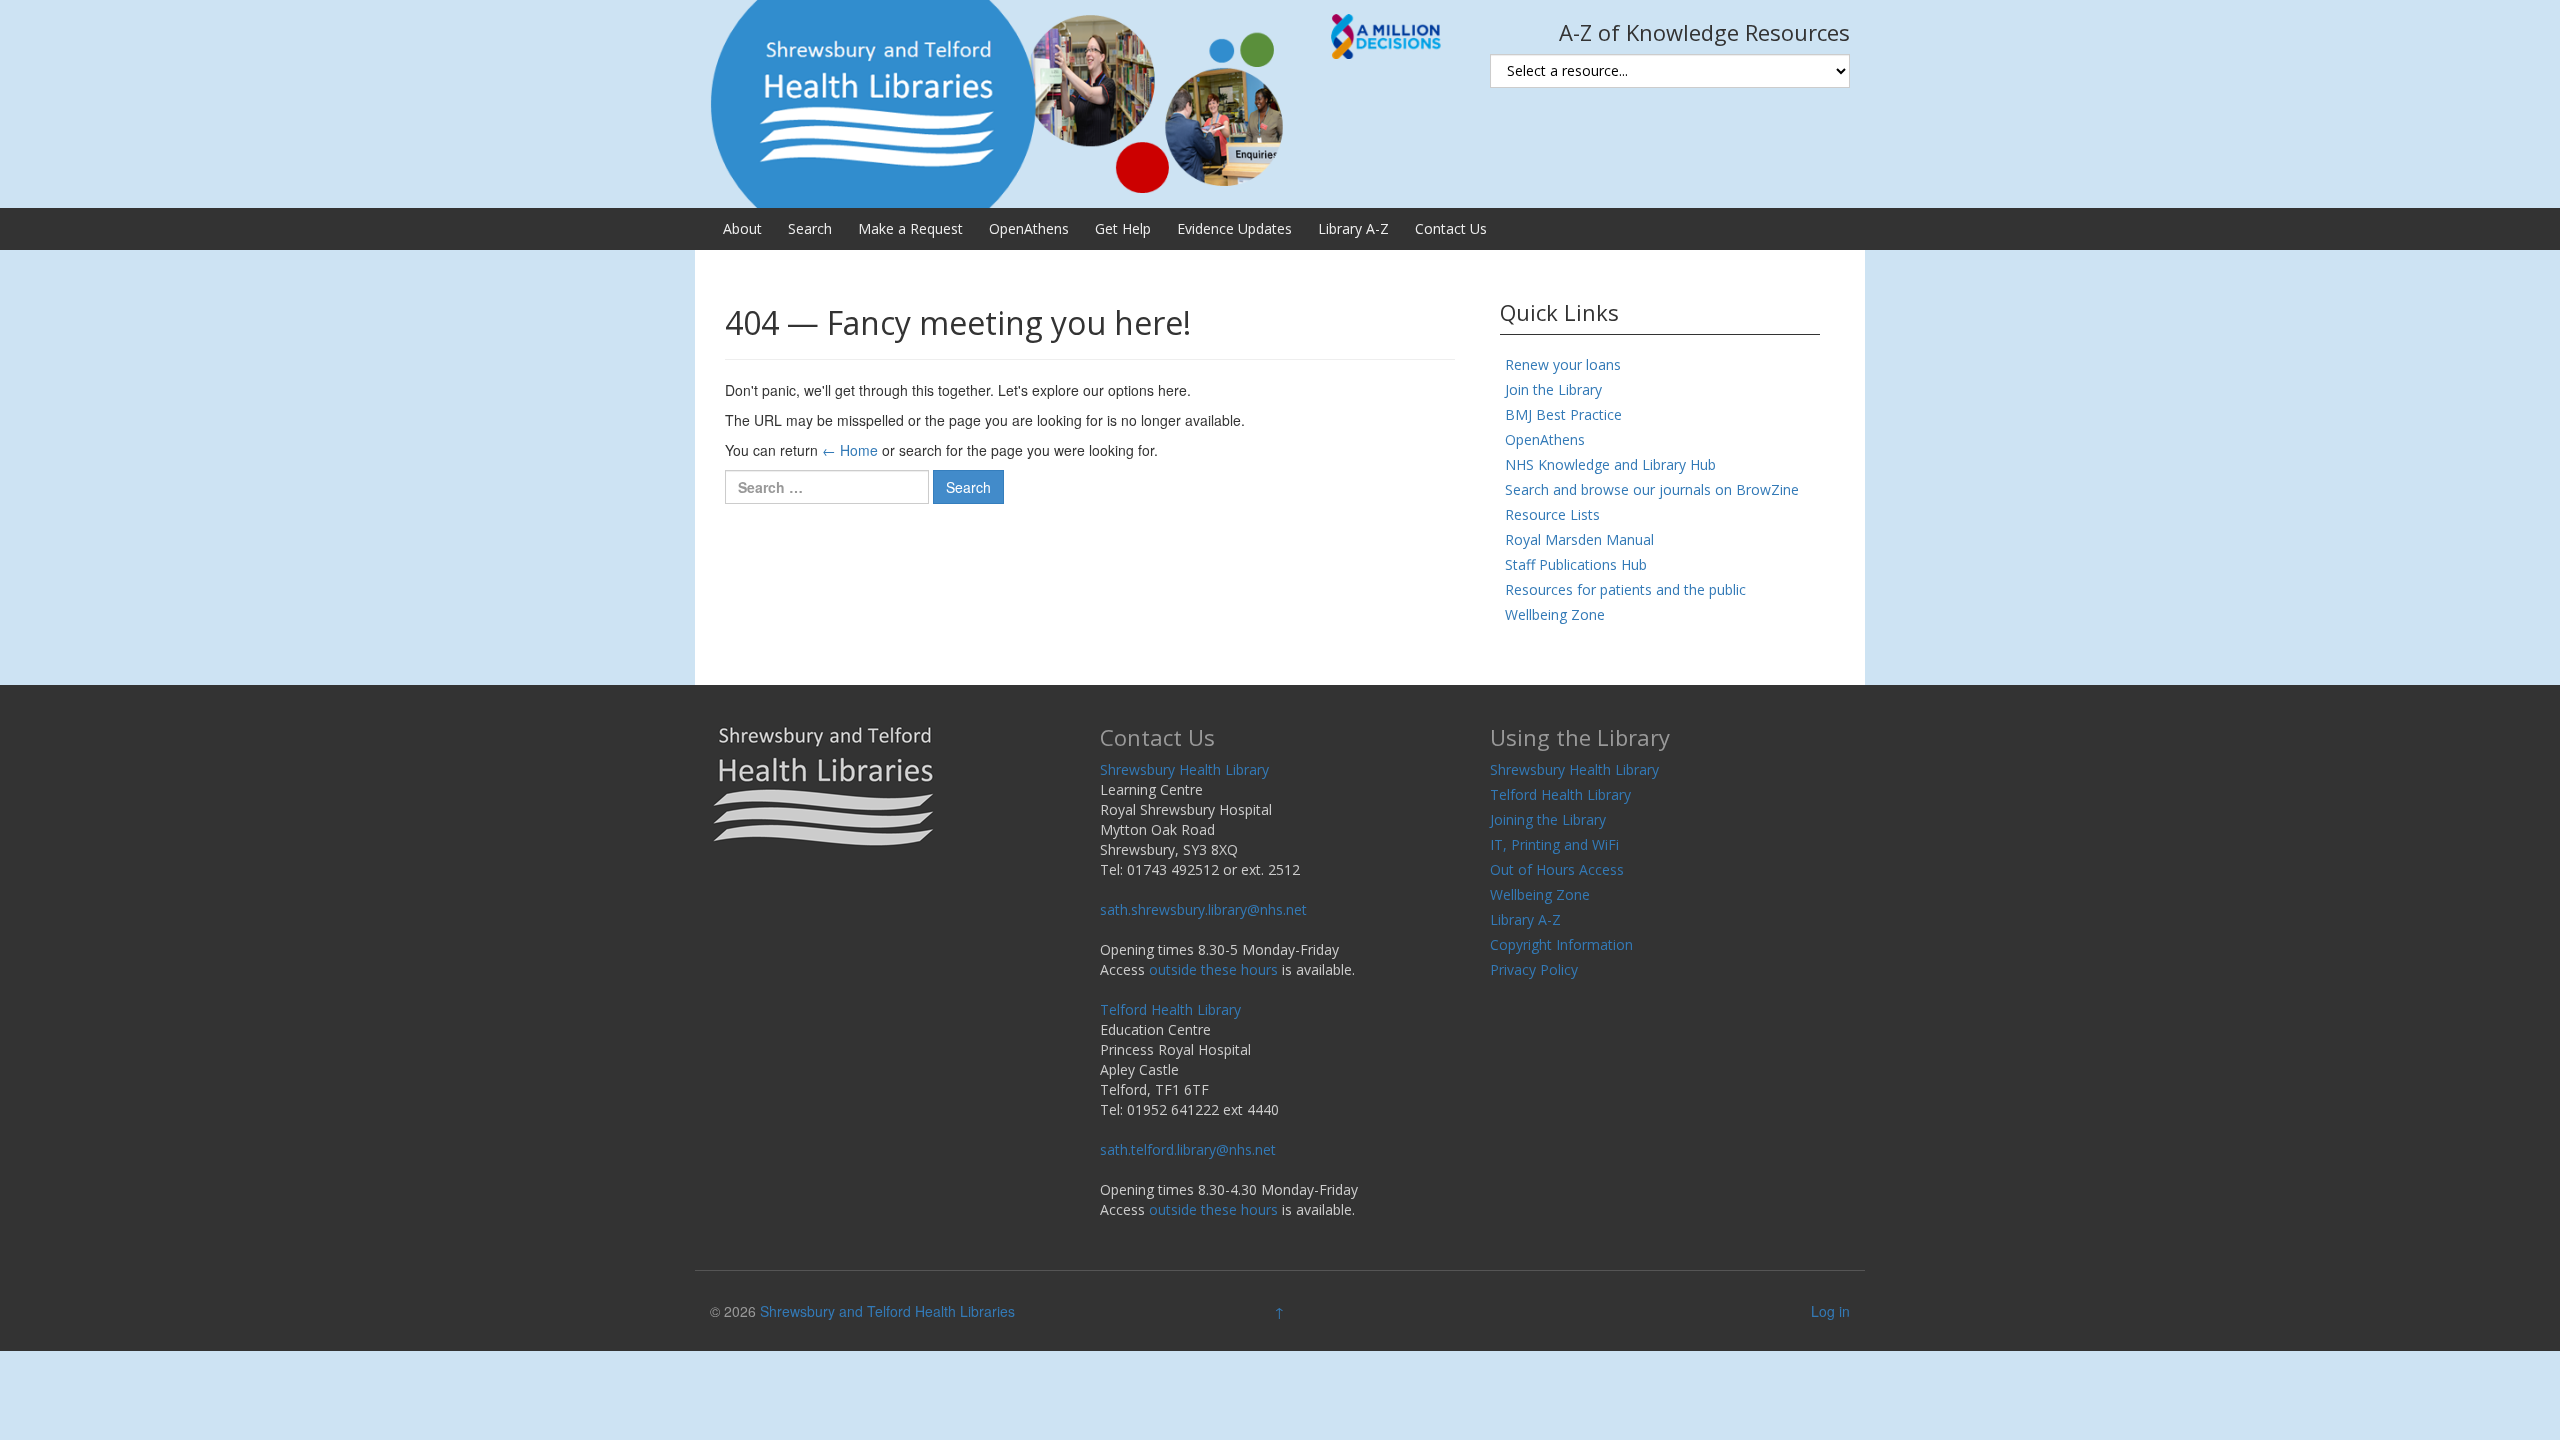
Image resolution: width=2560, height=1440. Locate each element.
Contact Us (1451, 228)
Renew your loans (1563, 364)
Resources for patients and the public (1625, 589)
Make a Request (910, 228)
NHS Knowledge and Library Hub (1610, 464)
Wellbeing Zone (1555, 614)
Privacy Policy (1534, 969)
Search (810, 228)
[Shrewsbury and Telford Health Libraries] (1085, 102)
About (742, 228)
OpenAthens (1029, 228)
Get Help (1123, 228)
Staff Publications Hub (1576, 564)
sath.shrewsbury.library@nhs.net (1203, 909)
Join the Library (1553, 389)
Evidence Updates (1234, 228)
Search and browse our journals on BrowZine (1652, 489)
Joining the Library (1548, 819)
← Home (850, 450)
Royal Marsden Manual (1579, 539)
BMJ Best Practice (1563, 414)
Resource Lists (1552, 514)
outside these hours (1213, 969)
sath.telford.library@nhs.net (1188, 1149)
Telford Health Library (1170, 1009)
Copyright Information (1561, 944)
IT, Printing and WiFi (1554, 844)
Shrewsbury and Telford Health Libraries (887, 1311)
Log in (1830, 1311)
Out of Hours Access (1557, 869)
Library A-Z (1353, 228)
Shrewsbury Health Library (1184, 769)
